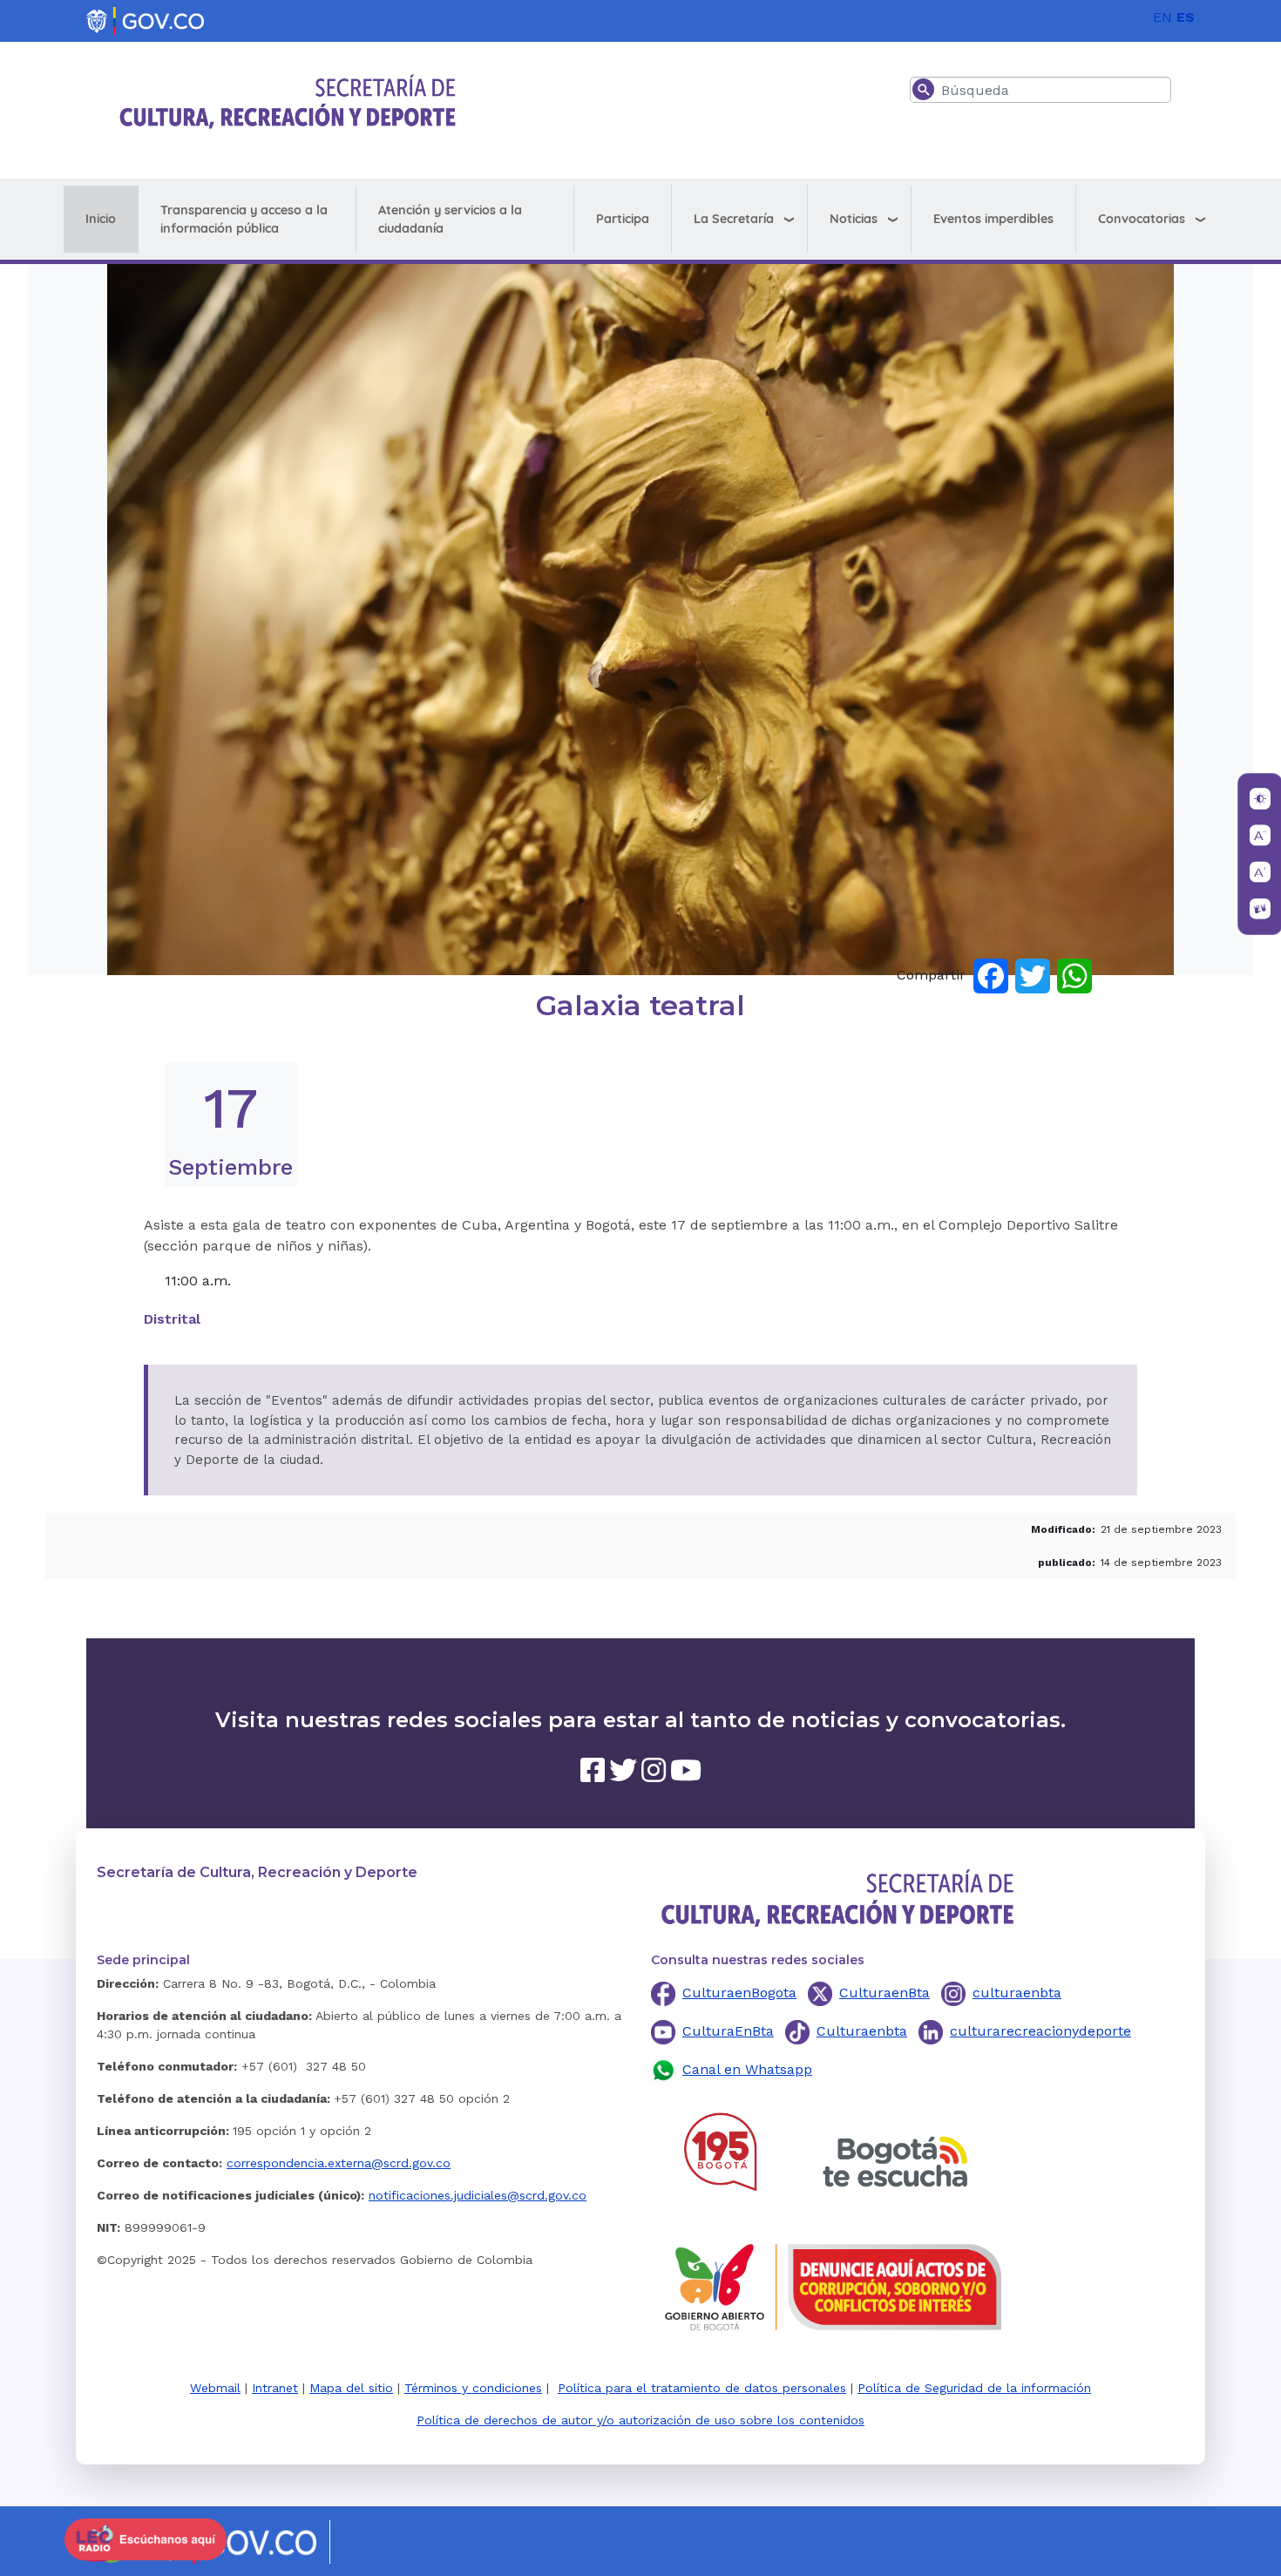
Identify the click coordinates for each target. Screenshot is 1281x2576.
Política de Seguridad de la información (974, 2388)
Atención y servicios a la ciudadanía (450, 219)
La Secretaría (734, 219)
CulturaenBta (884, 1993)
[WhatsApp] (1074, 975)
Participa (623, 219)
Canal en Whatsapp (747, 2069)
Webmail (215, 2388)
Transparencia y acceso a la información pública (244, 219)
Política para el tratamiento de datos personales (702, 2388)
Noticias (854, 219)
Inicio (101, 219)
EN (1162, 17)
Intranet (275, 2388)
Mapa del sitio (351, 2388)
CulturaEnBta (728, 2031)
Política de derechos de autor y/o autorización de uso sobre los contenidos (640, 2420)
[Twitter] (1033, 975)
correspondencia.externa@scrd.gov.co (339, 2163)
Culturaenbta (862, 2031)
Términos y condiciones (473, 2388)
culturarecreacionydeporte (1040, 2031)
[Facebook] (991, 975)
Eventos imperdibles (993, 219)
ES (1186, 17)
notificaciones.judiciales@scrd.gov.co (478, 2195)
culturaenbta (1017, 1993)
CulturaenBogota (739, 1993)
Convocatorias (1142, 219)
